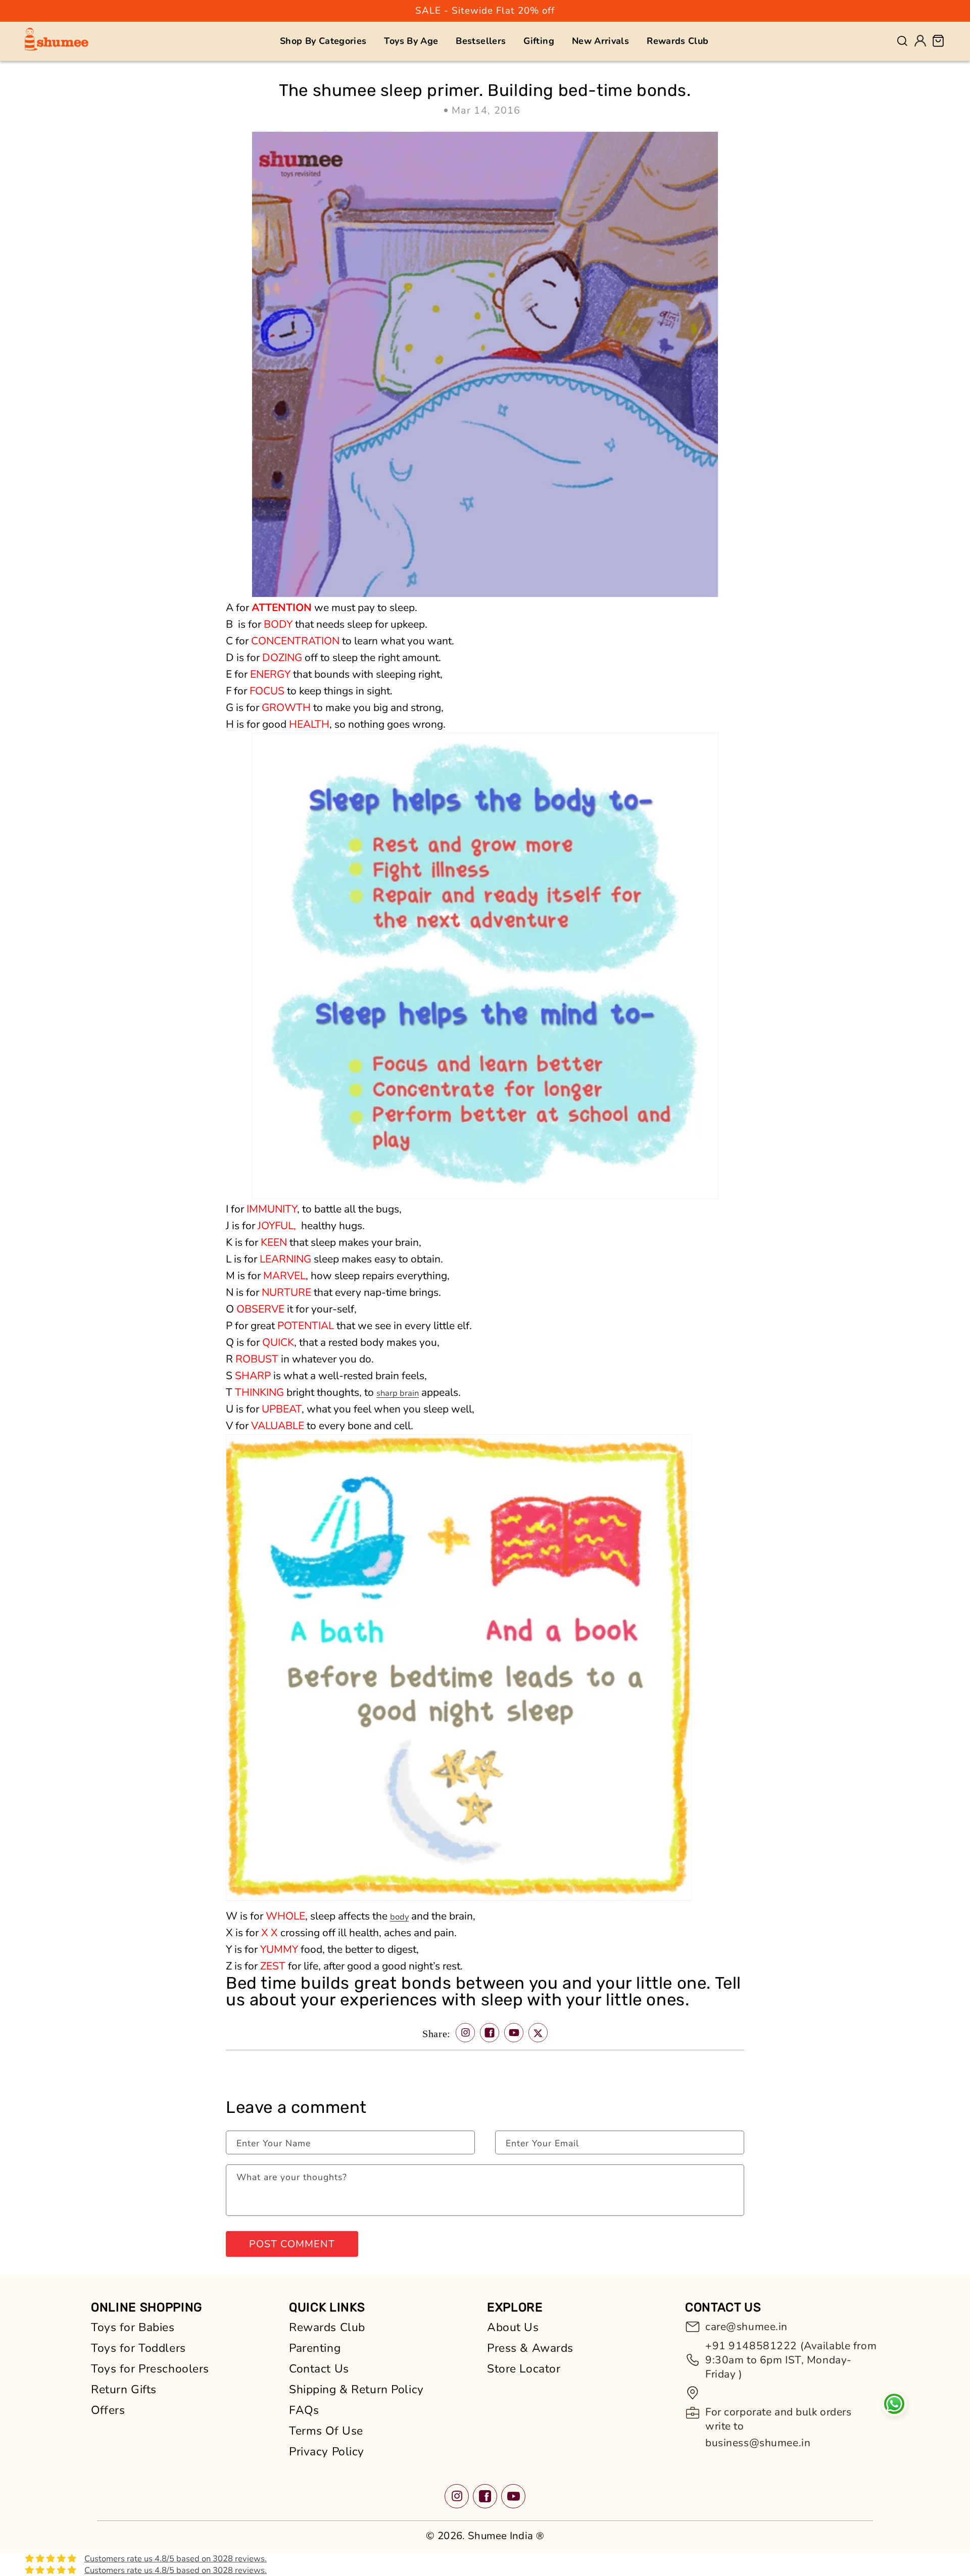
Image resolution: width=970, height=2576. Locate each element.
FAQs (304, 2410)
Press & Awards (530, 2348)
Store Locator (524, 2369)
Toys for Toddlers (138, 2348)
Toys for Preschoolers (150, 2369)
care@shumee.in (746, 2327)
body (399, 1917)
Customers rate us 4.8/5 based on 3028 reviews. (176, 2559)
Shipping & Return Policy (356, 2389)
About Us (513, 2327)
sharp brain (398, 1393)
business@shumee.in (758, 2443)
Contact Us (319, 2369)
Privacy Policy (327, 2452)
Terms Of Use (326, 2431)
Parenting (315, 2348)
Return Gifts (124, 2389)
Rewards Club (327, 2327)
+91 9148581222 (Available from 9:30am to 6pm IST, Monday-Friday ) (791, 2360)
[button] (323, 41)
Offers (108, 2410)
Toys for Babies (133, 2327)
